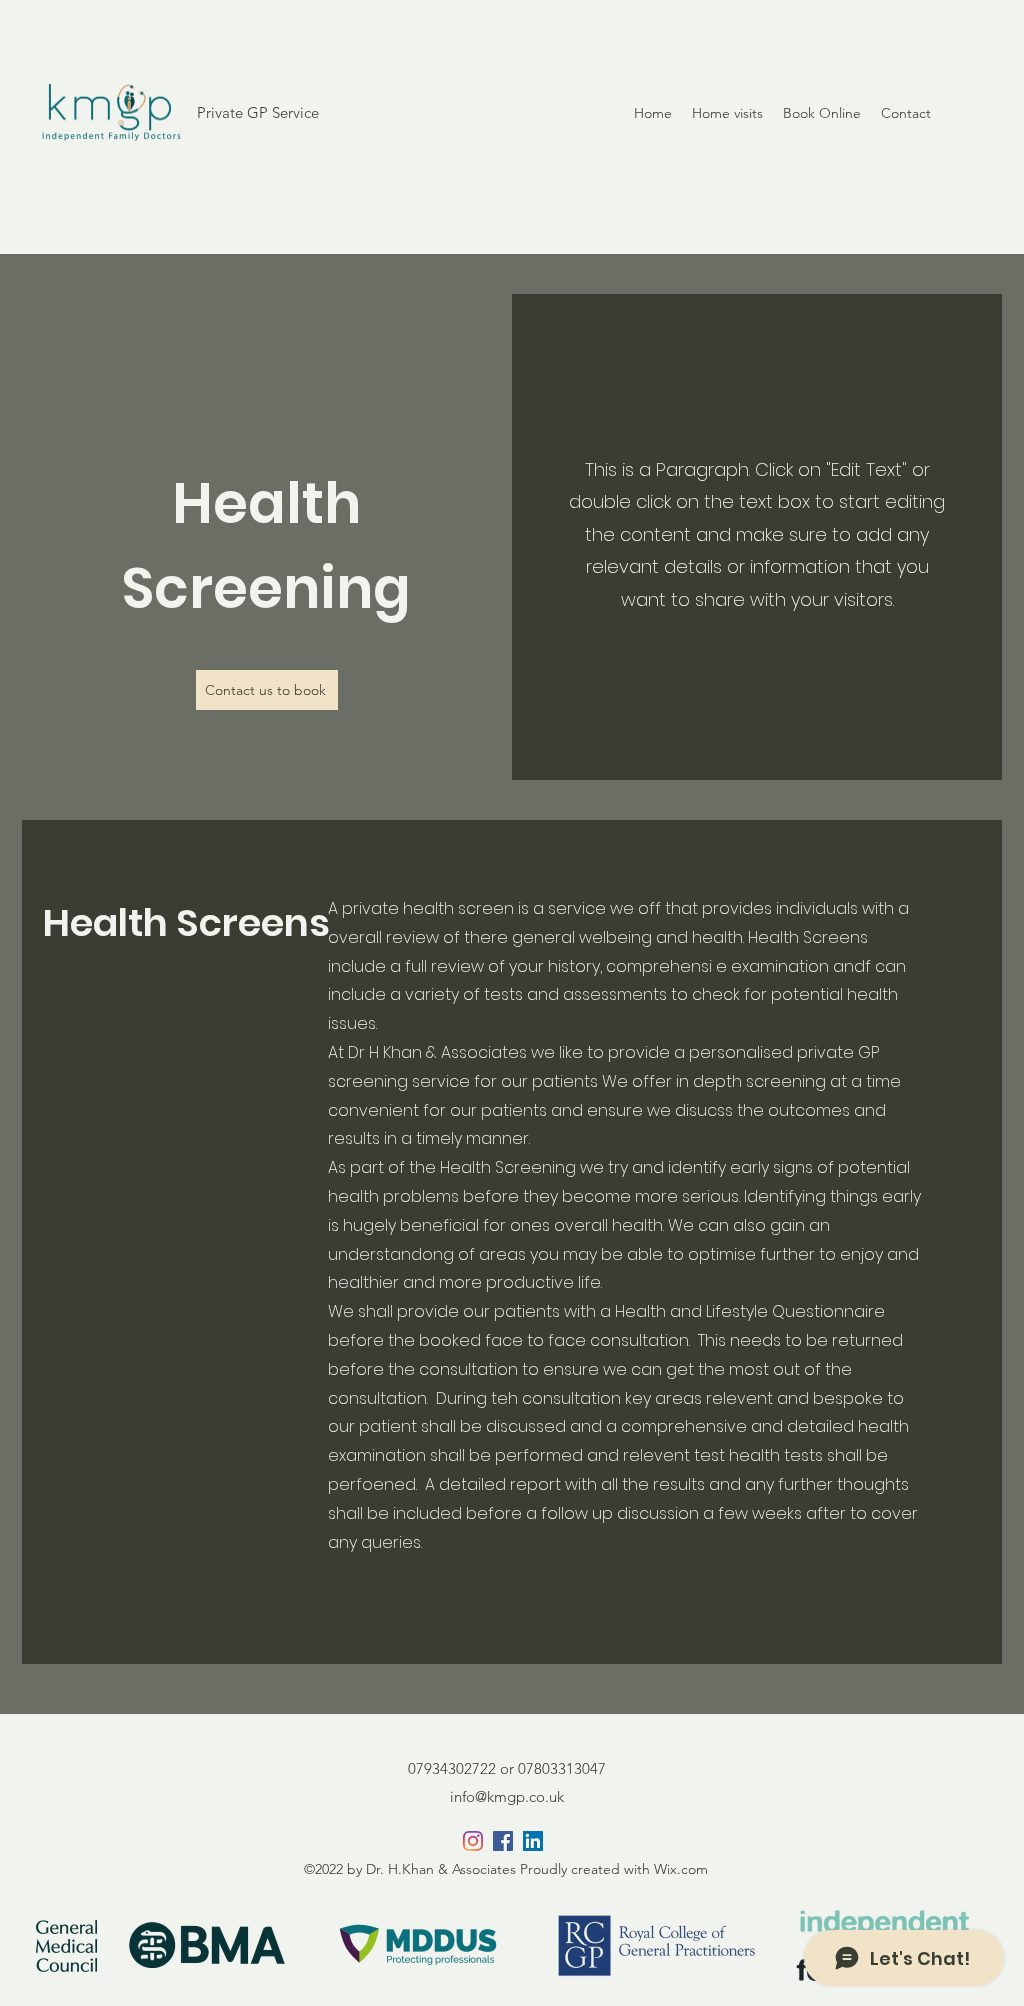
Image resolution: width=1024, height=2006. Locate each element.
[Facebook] (503, 1841)
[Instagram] (473, 1841)
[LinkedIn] (533, 1841)
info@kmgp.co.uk (507, 1796)
